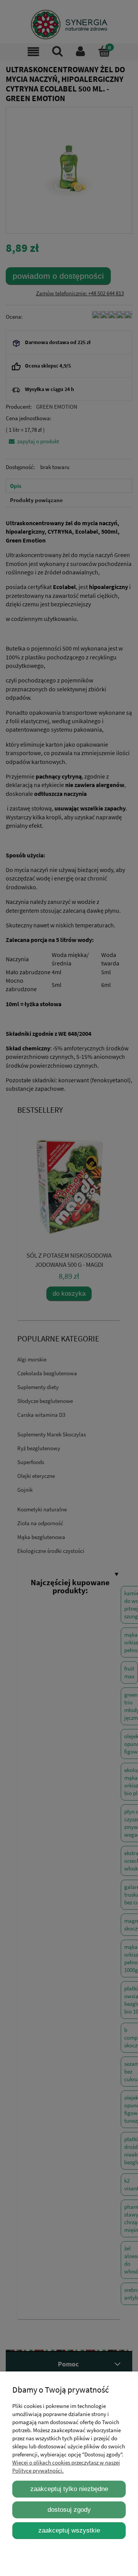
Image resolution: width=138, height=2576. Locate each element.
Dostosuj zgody (69, 2509)
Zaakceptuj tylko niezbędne (69, 2489)
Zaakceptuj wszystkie (69, 2530)
